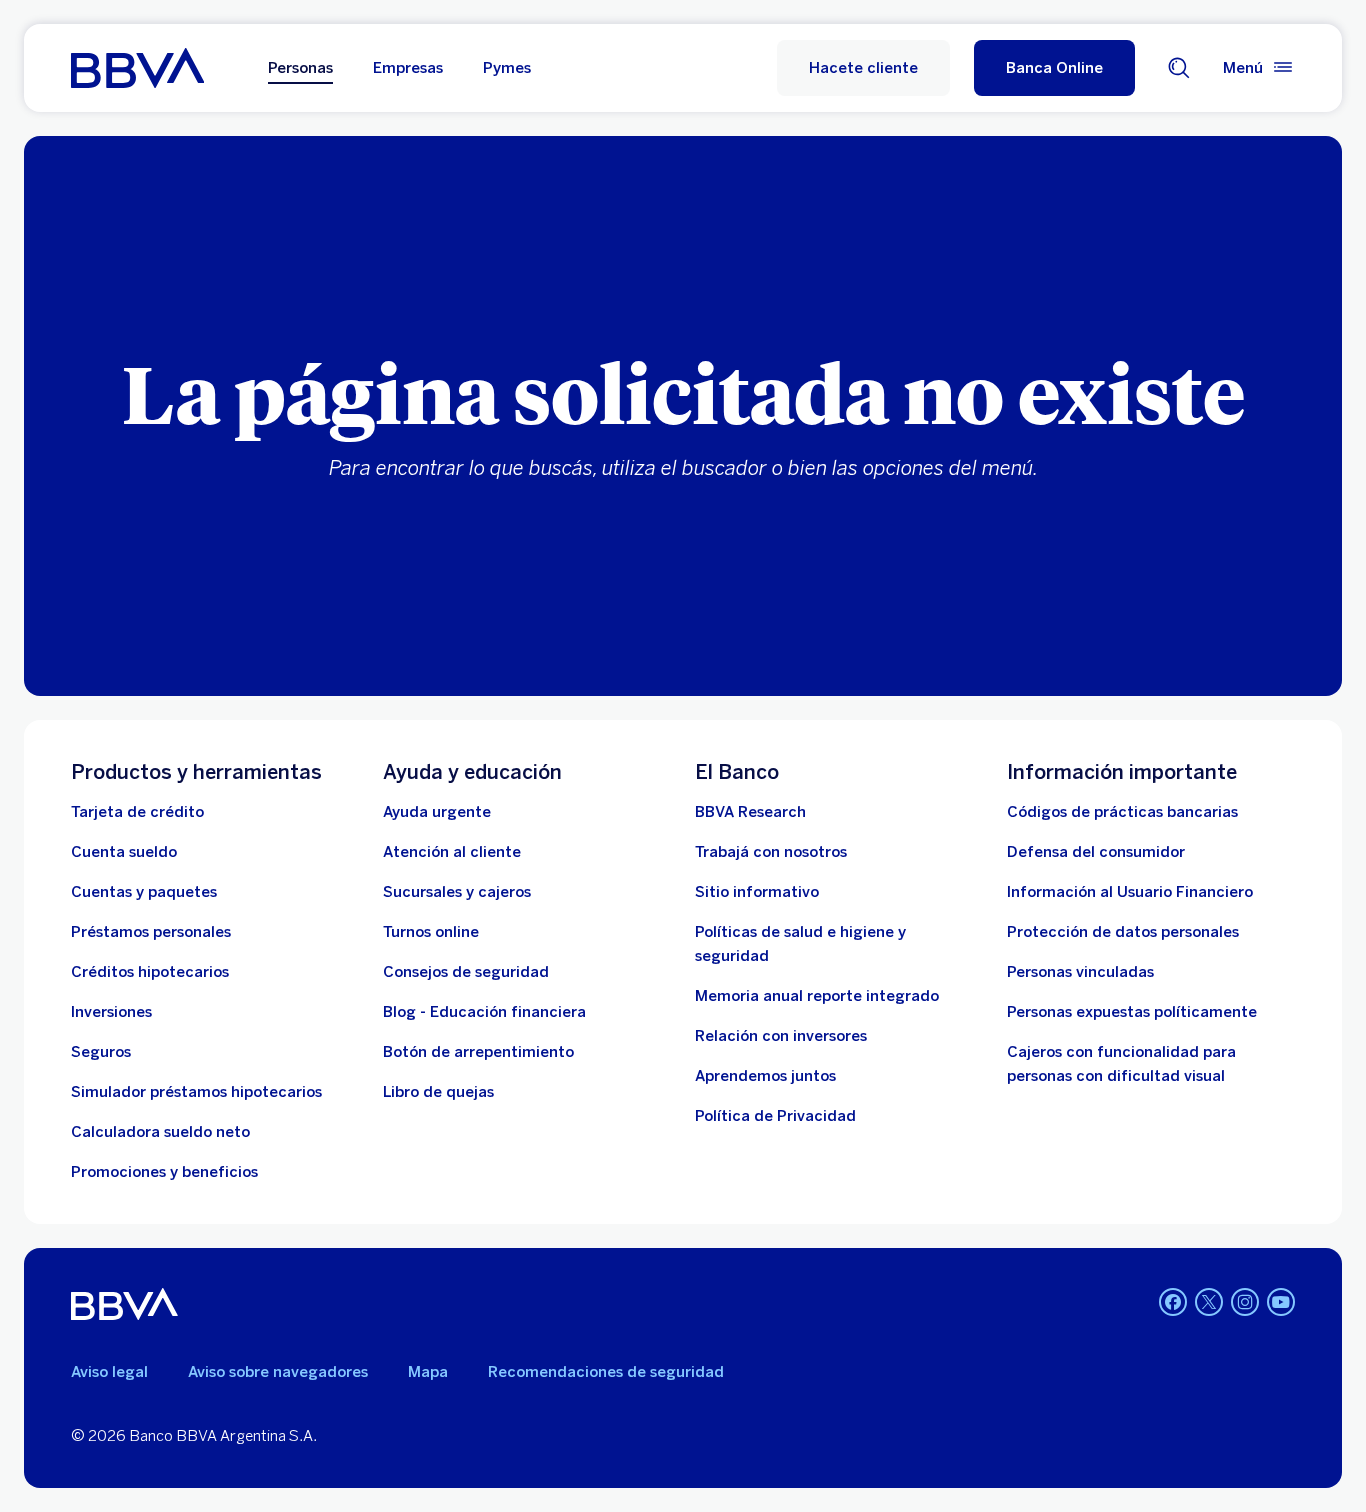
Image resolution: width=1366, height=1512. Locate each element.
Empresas (408, 68)
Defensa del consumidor (1096, 852)
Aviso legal (109, 1372)
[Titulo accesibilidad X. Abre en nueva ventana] (1209, 1302)
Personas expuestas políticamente (1132, 1012)
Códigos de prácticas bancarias (1122, 812)
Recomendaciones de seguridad (606, 1372)
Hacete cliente (863, 68)
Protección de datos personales (1123, 932)
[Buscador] (1179, 68)
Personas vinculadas (1080, 972)
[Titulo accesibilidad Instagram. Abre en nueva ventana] (1245, 1302)
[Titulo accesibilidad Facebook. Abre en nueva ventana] (1173, 1302)
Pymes (507, 68)
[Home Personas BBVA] (137, 68)
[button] (1054, 68)
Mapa (428, 1372)
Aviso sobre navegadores (278, 1372)
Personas (300, 68)
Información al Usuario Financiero (1130, 892)
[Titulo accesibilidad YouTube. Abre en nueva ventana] (1281, 1302)
